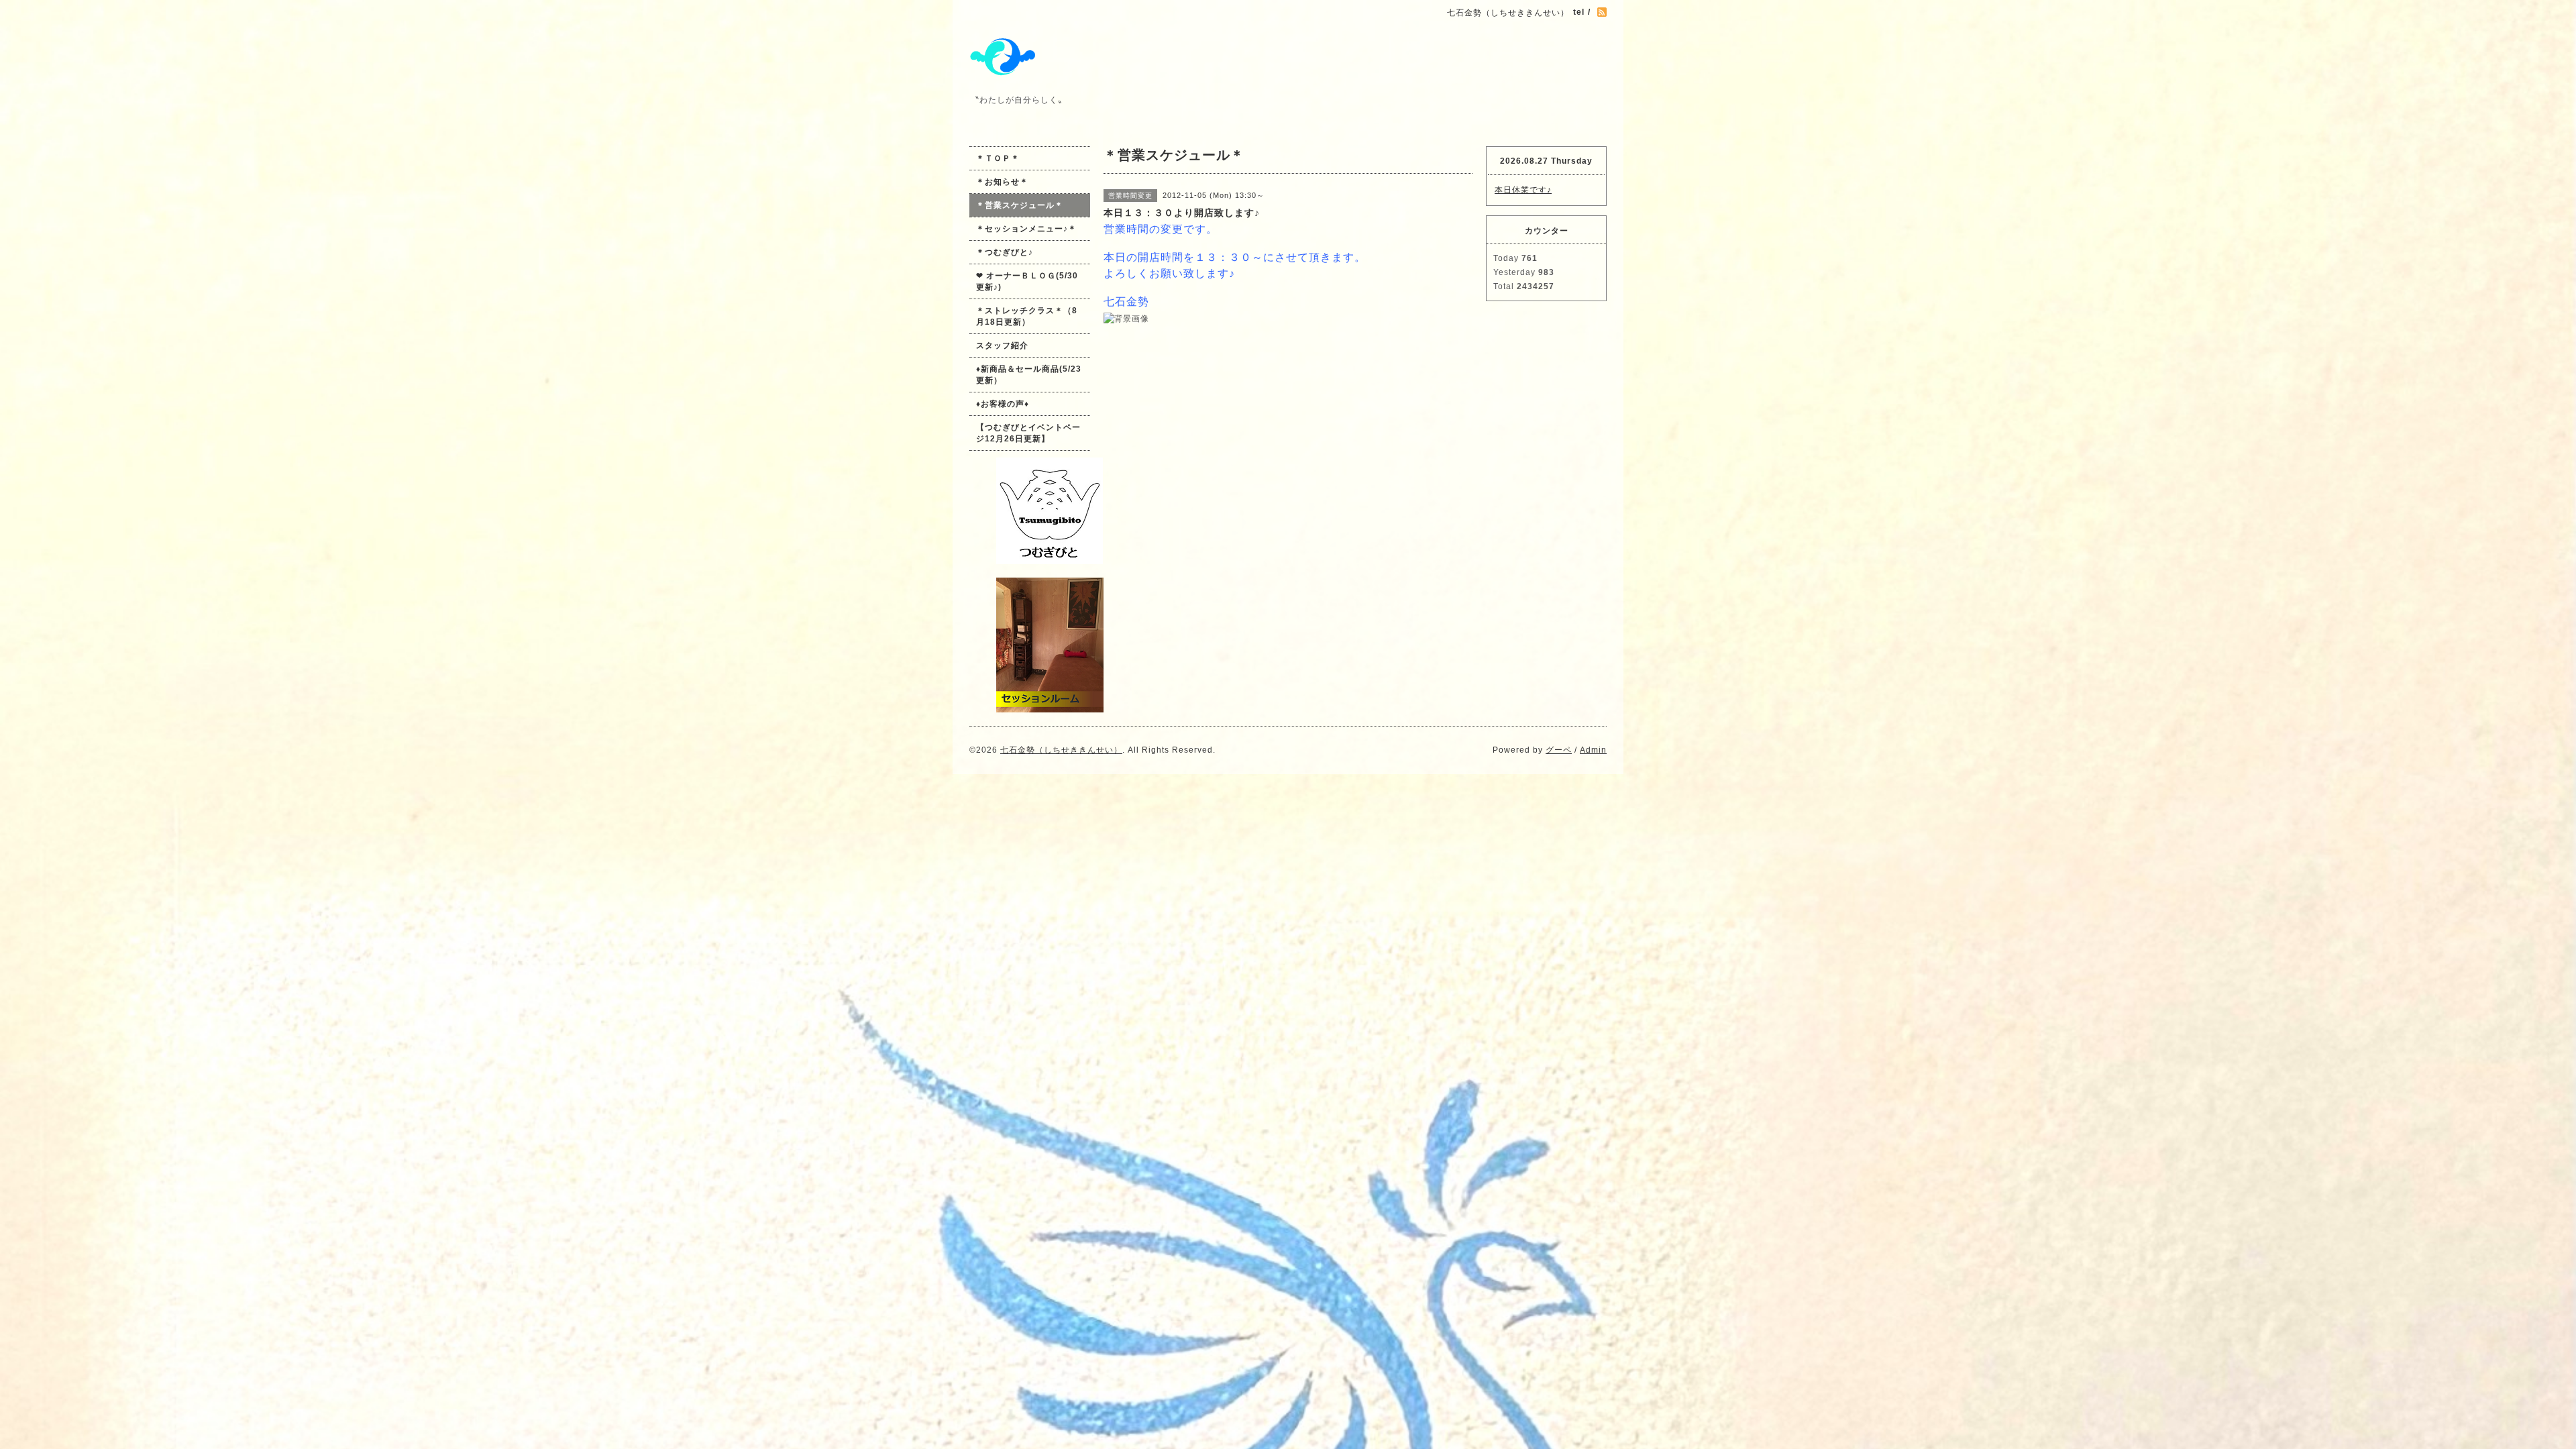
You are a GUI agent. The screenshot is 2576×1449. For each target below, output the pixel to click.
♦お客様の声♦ (1003, 404)
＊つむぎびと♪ (1005, 252)
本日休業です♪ (1523, 190)
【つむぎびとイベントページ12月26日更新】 (1028, 433)
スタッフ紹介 (1002, 345)
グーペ (1559, 750)
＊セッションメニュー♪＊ (1026, 229)
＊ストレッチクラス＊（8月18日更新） (1027, 316)
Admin (1593, 750)
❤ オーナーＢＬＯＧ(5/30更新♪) (1027, 281)
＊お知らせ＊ (1002, 182)
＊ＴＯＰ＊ (998, 158)
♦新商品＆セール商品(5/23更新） (1029, 375)
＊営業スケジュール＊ (1020, 205)
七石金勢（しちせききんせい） (1061, 750)
